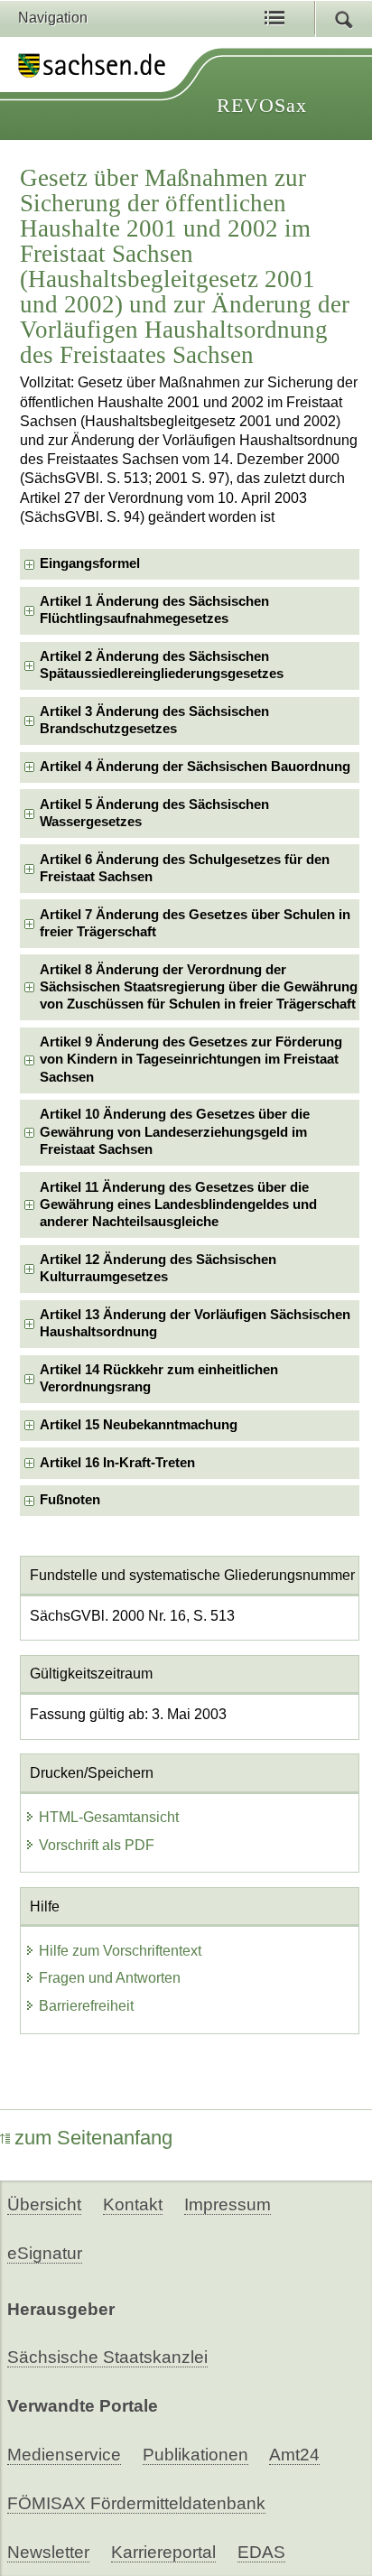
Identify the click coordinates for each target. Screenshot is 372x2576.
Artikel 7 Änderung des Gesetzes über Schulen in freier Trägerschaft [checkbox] (195, 923)
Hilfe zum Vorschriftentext (120, 1951)
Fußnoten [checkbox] (70, 1500)
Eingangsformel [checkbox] (90, 563)
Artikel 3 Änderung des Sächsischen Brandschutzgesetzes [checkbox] (154, 720)
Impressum (228, 2204)
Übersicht (44, 2204)
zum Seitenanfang (93, 2138)
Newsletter (48, 2552)
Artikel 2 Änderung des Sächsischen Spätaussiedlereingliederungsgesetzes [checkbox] (162, 665)
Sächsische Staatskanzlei (107, 2357)
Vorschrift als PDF (97, 1845)
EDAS (261, 2552)
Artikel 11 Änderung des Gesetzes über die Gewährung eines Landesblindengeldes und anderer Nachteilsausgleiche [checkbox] (178, 1205)
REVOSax (262, 105)
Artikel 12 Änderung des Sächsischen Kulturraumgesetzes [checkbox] (158, 1268)
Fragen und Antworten (110, 1978)
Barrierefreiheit (86, 2006)
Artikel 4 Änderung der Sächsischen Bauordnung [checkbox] (195, 767)
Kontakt (133, 2204)
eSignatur (45, 2253)
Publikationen (195, 2455)
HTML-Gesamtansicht (109, 1817)
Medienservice (64, 2455)
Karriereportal (163, 2552)
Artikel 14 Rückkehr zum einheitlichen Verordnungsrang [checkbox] (159, 1378)
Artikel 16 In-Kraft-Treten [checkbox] (117, 1463)
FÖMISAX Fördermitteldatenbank (136, 2503)
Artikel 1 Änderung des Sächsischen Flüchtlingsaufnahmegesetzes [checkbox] (154, 610)
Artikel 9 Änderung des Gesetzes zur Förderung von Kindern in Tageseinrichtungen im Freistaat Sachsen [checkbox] (191, 1060)
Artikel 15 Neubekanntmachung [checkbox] (139, 1425)
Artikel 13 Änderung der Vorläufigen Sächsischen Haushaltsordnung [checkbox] (195, 1323)
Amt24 (294, 2455)
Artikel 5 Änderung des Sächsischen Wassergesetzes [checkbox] (154, 813)
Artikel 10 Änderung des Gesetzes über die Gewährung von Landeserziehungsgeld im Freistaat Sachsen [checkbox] (175, 1132)
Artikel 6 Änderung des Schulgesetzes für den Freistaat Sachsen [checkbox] (185, 868)
